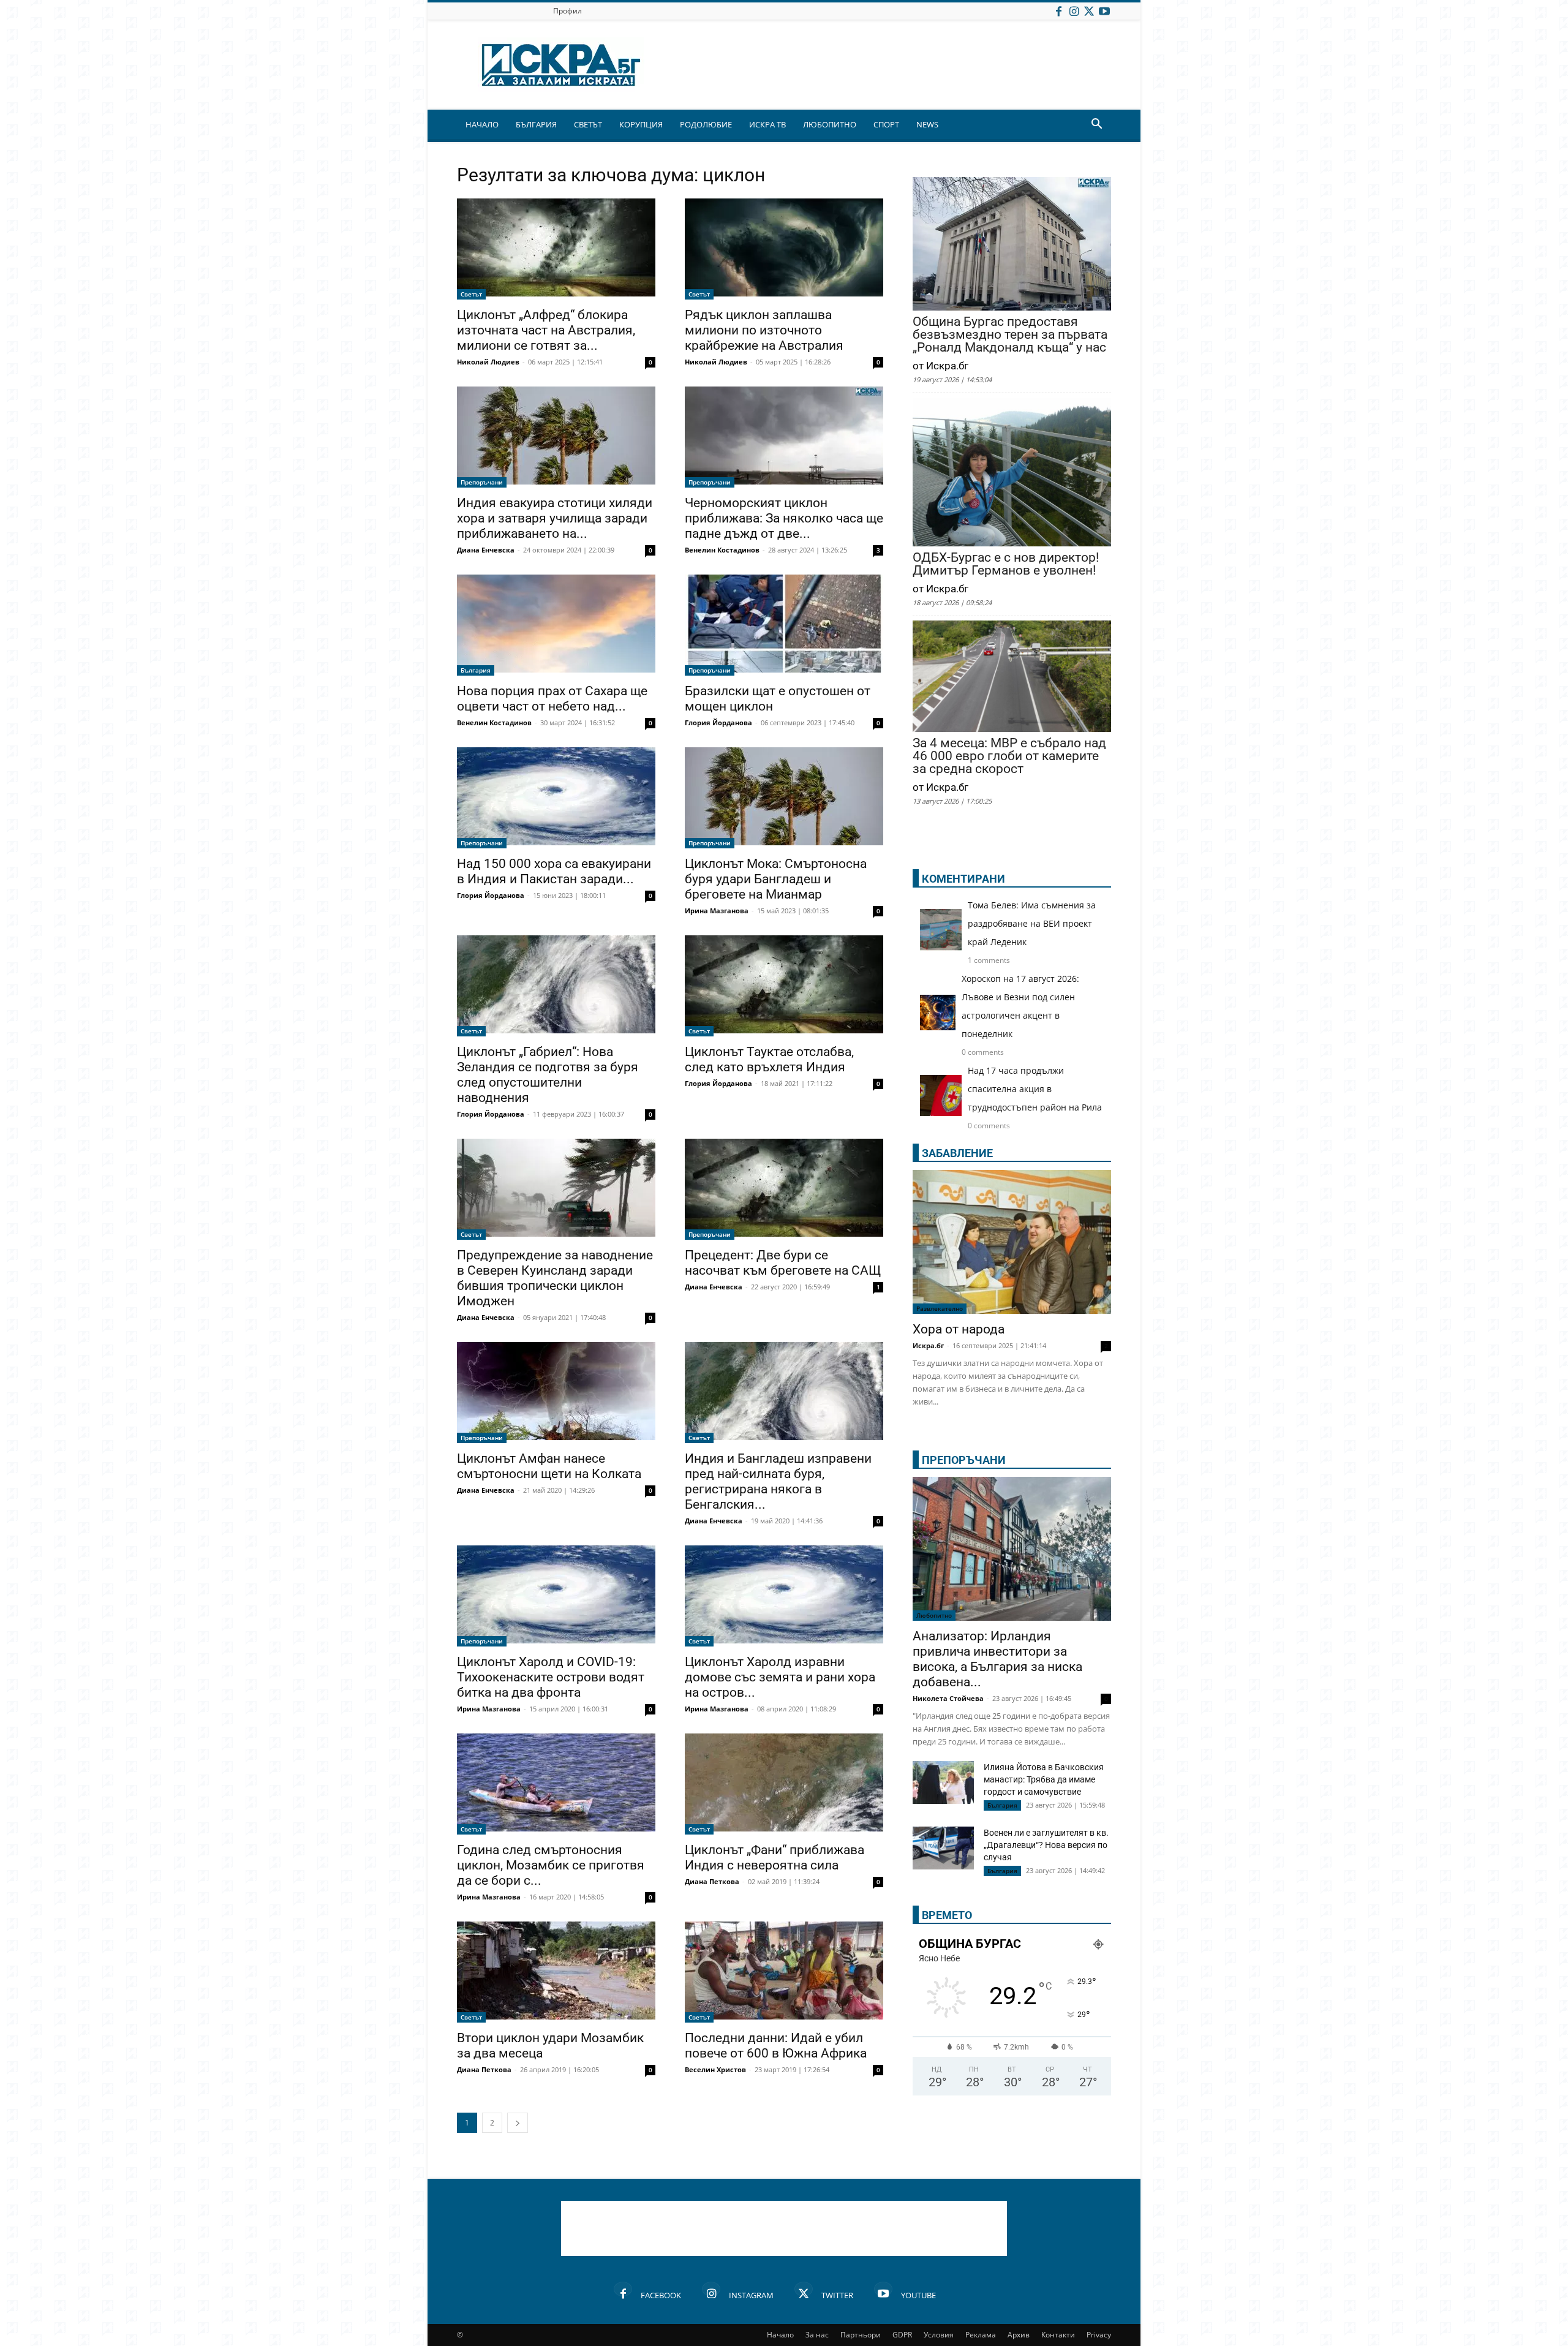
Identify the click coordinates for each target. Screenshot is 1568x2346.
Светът (471, 294)
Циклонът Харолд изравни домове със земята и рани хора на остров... (780, 1677)
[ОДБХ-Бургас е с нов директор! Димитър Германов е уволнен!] (1012, 473)
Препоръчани (482, 482)
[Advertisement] (784, 2228)
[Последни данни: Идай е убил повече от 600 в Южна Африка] (784, 1972)
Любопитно (934, 1615)
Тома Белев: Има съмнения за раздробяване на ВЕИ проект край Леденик (1032, 923)
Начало (780, 2335)
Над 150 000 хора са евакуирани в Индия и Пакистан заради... (554, 871)
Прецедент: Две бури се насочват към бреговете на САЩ (783, 1263)
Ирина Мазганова (717, 911)
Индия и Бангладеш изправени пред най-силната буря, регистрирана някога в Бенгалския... (778, 1481)
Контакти (1058, 2335)
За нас (817, 2335)
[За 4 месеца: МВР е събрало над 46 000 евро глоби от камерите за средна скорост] (1012, 677)
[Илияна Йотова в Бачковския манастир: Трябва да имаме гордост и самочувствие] (943, 1782)
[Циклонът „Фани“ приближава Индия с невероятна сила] (784, 1784)
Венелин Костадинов (722, 550)
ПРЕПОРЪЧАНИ (964, 1460)
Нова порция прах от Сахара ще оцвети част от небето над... (552, 699)
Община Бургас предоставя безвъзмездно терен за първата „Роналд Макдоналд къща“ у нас (1010, 335)
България (476, 670)
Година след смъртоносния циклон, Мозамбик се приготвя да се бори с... (551, 1865)
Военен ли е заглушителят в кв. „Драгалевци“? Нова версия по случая (1046, 1845)
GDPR (902, 2335)
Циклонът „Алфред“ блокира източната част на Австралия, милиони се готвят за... (546, 330)
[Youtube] (1104, 11)
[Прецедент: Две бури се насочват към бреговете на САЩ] (784, 1189)
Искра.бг (928, 1345)
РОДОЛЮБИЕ (706, 124)
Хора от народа (959, 1329)
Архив (1019, 2335)
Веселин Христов (715, 2069)
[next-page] (518, 2123)
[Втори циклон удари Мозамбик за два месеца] (556, 1972)
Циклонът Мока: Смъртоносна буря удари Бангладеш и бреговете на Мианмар (776, 879)
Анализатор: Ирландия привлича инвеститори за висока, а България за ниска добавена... (997, 1659)
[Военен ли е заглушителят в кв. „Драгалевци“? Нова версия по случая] (943, 1848)
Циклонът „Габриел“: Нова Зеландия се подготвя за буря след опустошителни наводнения (548, 1075)
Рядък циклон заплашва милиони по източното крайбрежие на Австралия (764, 330)
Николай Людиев (488, 362)
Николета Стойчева (948, 1698)
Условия (939, 2335)
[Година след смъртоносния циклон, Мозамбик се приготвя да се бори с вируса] (556, 1784)
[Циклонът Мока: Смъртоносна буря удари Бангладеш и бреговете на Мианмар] (784, 798)
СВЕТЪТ (588, 124)
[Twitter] (1089, 11)
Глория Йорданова (718, 722)
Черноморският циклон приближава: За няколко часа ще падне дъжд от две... (784, 518)
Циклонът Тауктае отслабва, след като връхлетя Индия (769, 1059)
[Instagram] (1074, 11)
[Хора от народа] (1012, 1242)
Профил (567, 11)
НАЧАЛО (482, 124)
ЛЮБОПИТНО (830, 124)
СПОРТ (886, 124)
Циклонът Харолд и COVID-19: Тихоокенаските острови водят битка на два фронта (551, 1677)
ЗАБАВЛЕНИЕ (957, 1153)
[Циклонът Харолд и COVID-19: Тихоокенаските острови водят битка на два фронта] (556, 1596)
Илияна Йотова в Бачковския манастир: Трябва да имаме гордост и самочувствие (1044, 1779)
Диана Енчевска (486, 550)
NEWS (927, 124)
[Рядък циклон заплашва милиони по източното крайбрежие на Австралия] (784, 249)
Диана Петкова (712, 1881)
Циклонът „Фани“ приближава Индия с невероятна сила (775, 1858)
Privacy (1099, 2335)
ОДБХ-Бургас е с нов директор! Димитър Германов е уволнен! (1006, 564)
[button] (1096, 125)
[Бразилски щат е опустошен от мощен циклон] (784, 625)
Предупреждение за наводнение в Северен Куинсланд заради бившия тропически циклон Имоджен (555, 1278)
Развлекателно (940, 1308)
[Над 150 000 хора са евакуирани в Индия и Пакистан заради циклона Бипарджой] (556, 798)
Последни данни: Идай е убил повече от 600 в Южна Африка (776, 2046)
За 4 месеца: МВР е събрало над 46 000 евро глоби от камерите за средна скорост (1009, 756)
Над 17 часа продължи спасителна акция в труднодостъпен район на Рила (1035, 1089)
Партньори (861, 2335)
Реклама (981, 2335)
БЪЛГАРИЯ (536, 124)
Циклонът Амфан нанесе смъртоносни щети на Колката (549, 1466)
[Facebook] (1058, 11)
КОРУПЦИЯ (641, 124)
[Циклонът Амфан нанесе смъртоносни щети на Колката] (556, 1393)
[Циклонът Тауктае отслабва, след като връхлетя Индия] (784, 986)
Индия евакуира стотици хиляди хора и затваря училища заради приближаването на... (555, 518)
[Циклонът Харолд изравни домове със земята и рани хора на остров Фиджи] (784, 1596)
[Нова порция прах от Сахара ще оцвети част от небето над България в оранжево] (556, 625)
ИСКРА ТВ (767, 124)
